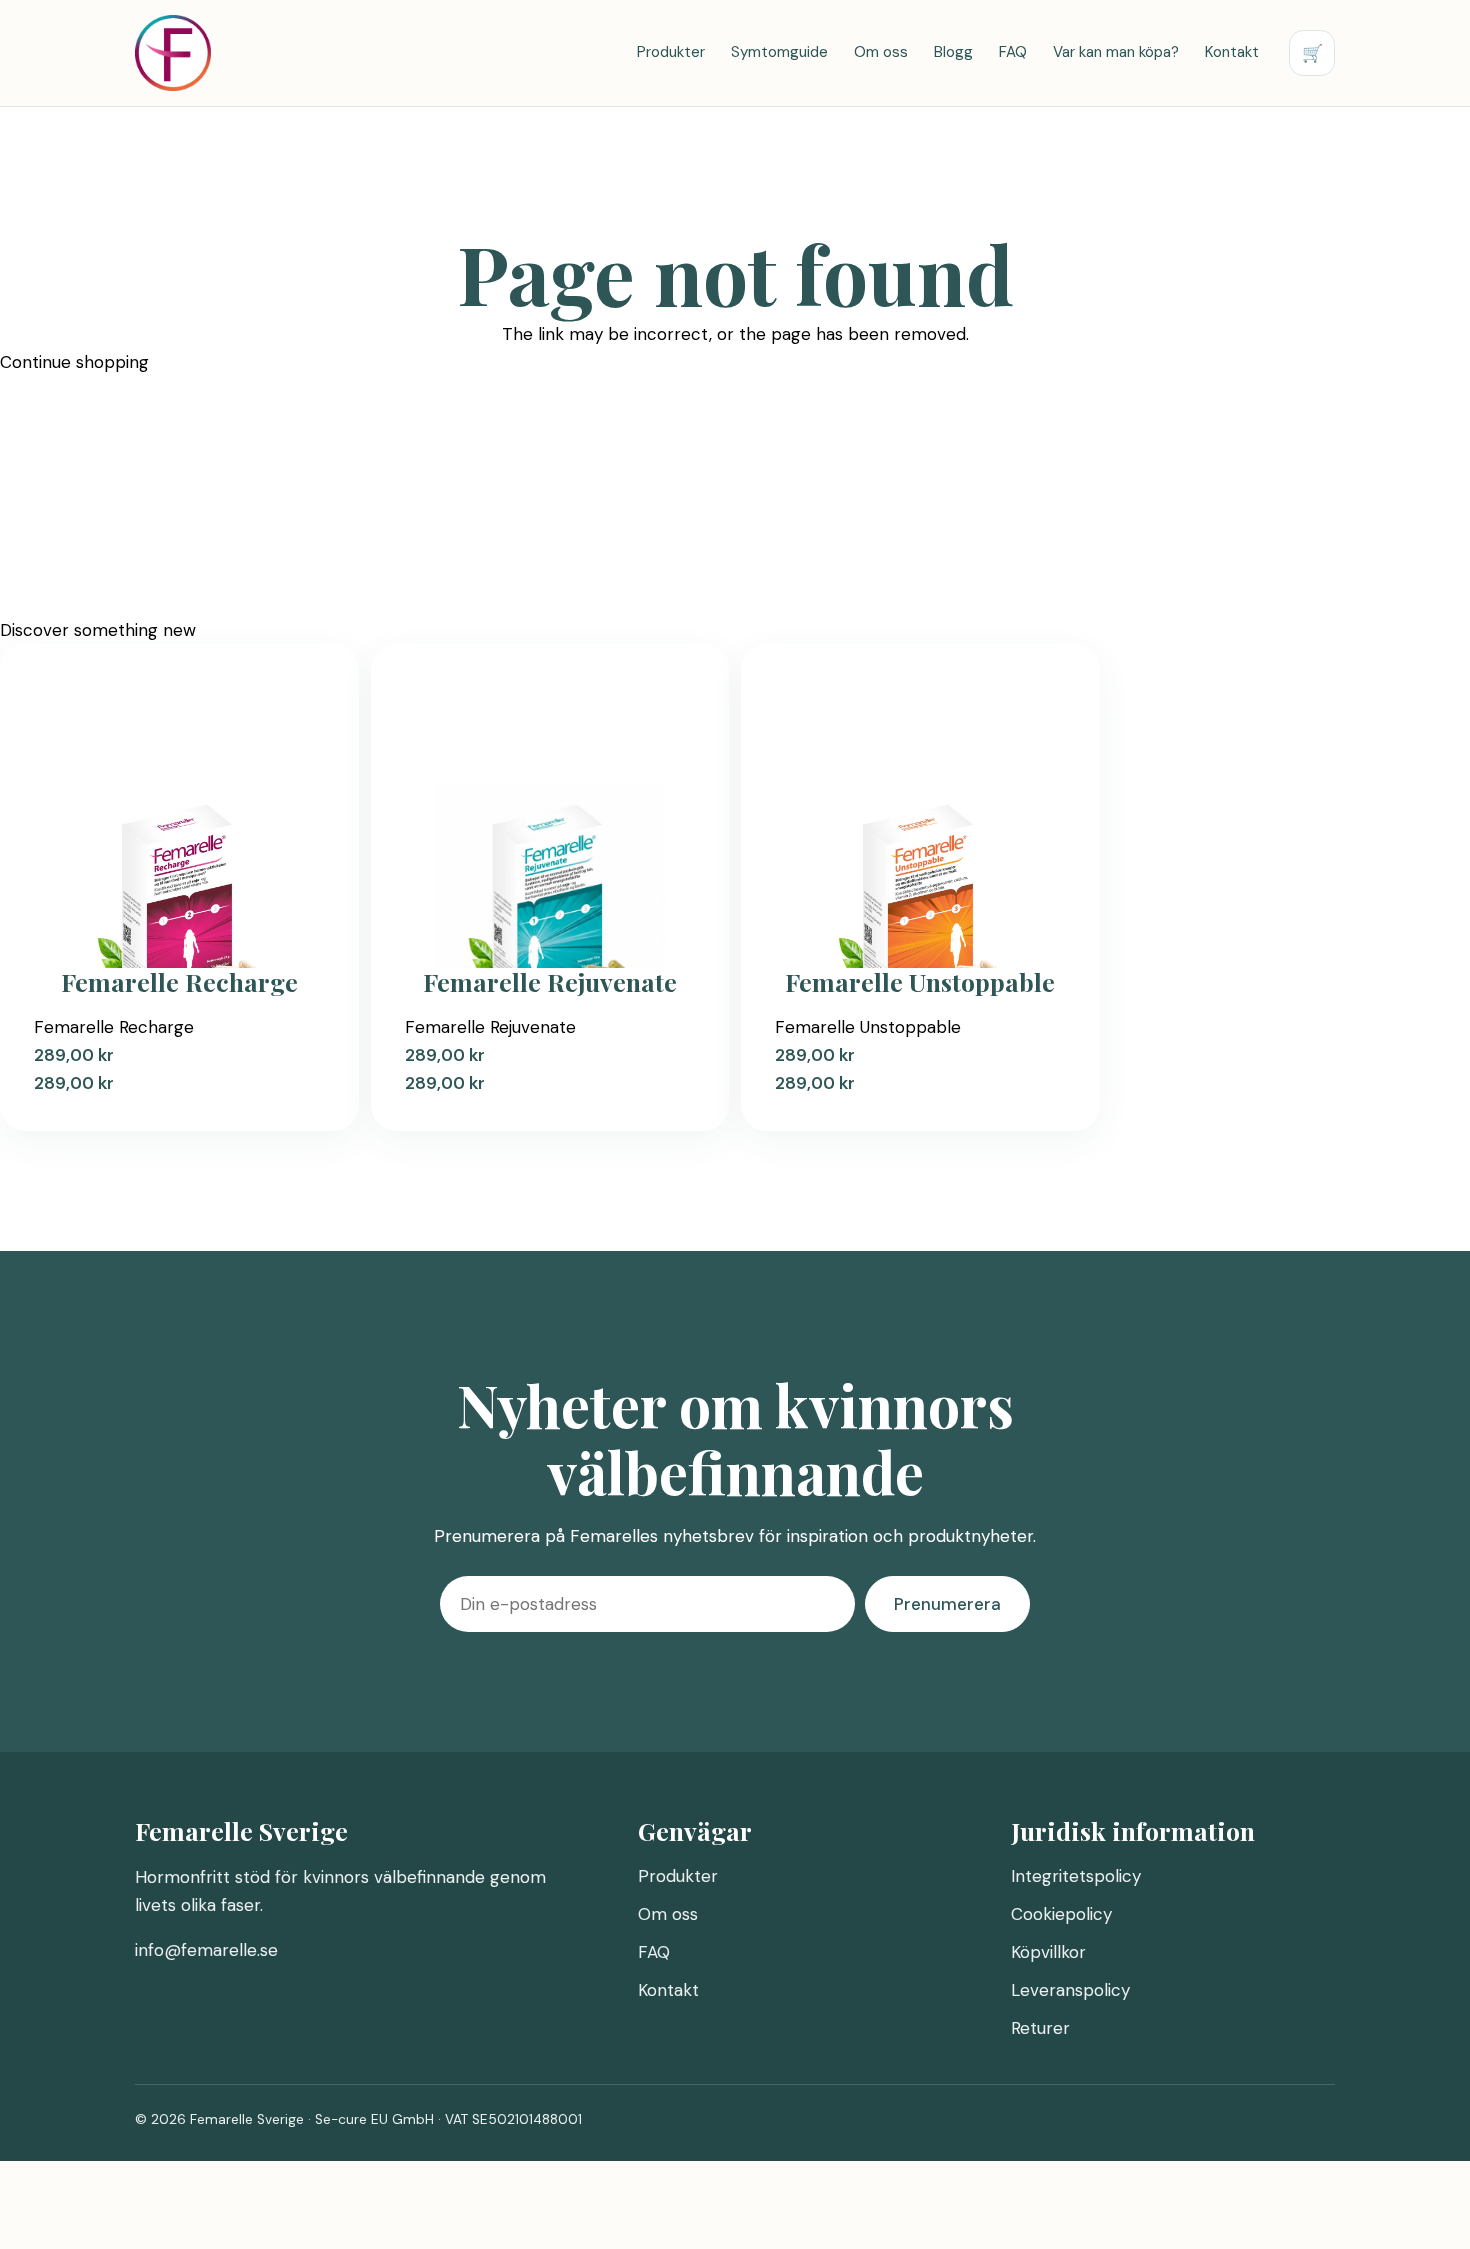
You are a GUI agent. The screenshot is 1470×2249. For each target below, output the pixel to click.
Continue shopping (74, 362)
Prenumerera (947, 1604)
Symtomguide (779, 52)
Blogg (953, 52)
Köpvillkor (1048, 1952)
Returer (1040, 2028)
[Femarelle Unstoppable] (920, 823)
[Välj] (1468, 2219)
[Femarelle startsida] (173, 53)
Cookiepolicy (1061, 1914)
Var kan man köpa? (1116, 52)
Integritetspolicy (1076, 1876)
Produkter (671, 52)
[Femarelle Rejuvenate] (550, 823)
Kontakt (1232, 52)
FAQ (1013, 52)
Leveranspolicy (1070, 1990)
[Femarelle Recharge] (179, 823)
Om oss (881, 52)
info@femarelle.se (206, 1950)
